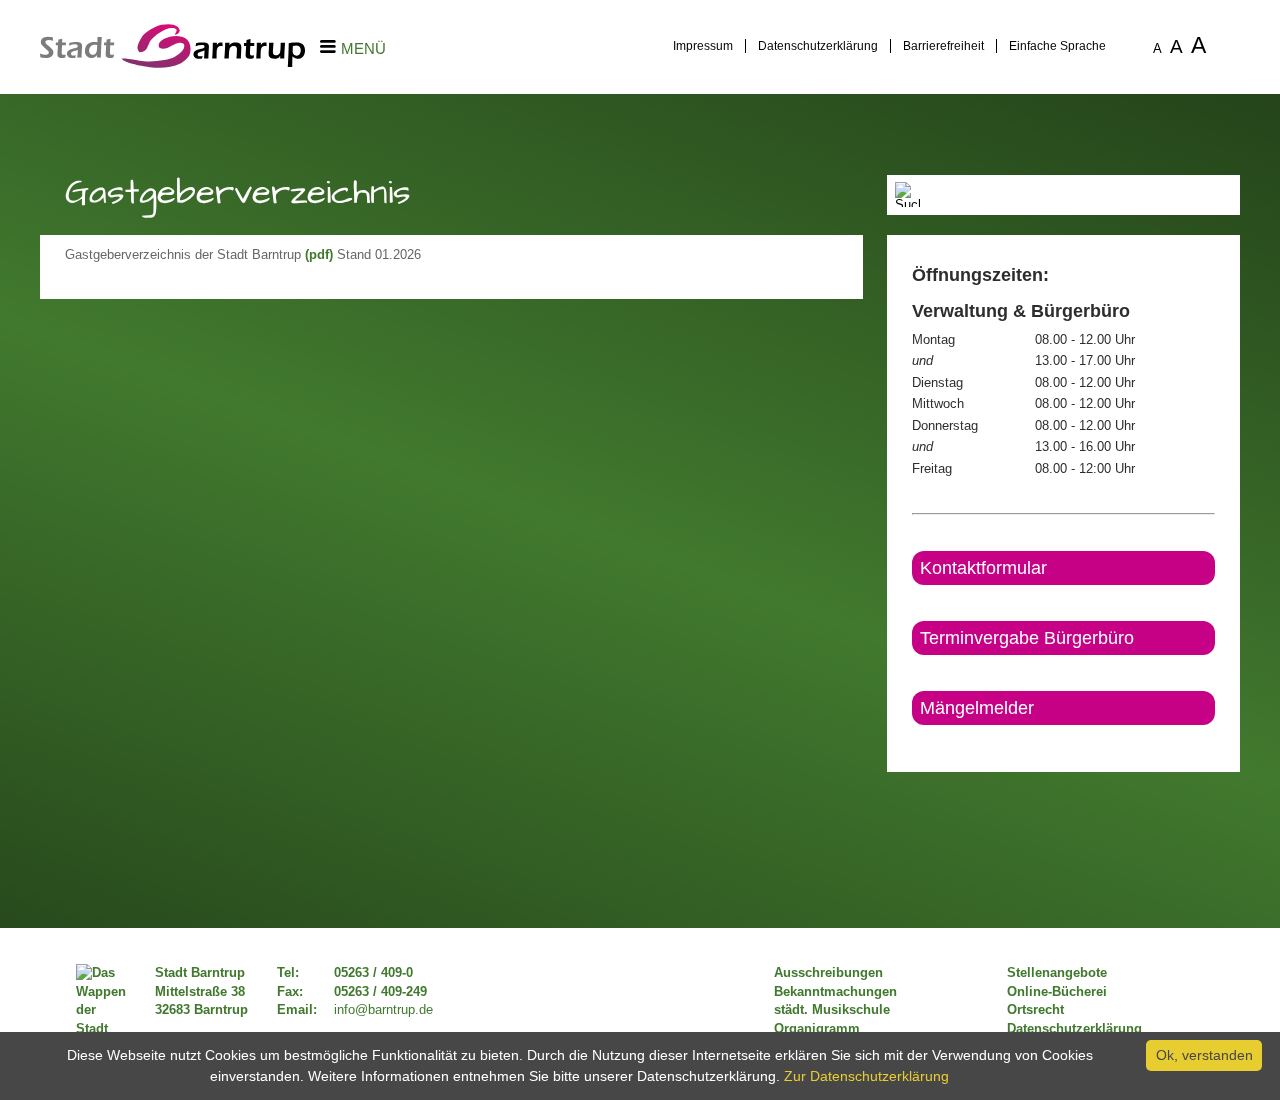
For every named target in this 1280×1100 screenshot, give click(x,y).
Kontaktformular (983, 568)
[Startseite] (172, 63)
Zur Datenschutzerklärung (866, 1076)
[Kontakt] (913, 742)
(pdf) (319, 255)
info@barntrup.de (383, 1010)
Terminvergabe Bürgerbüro (1027, 638)
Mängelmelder (977, 708)
